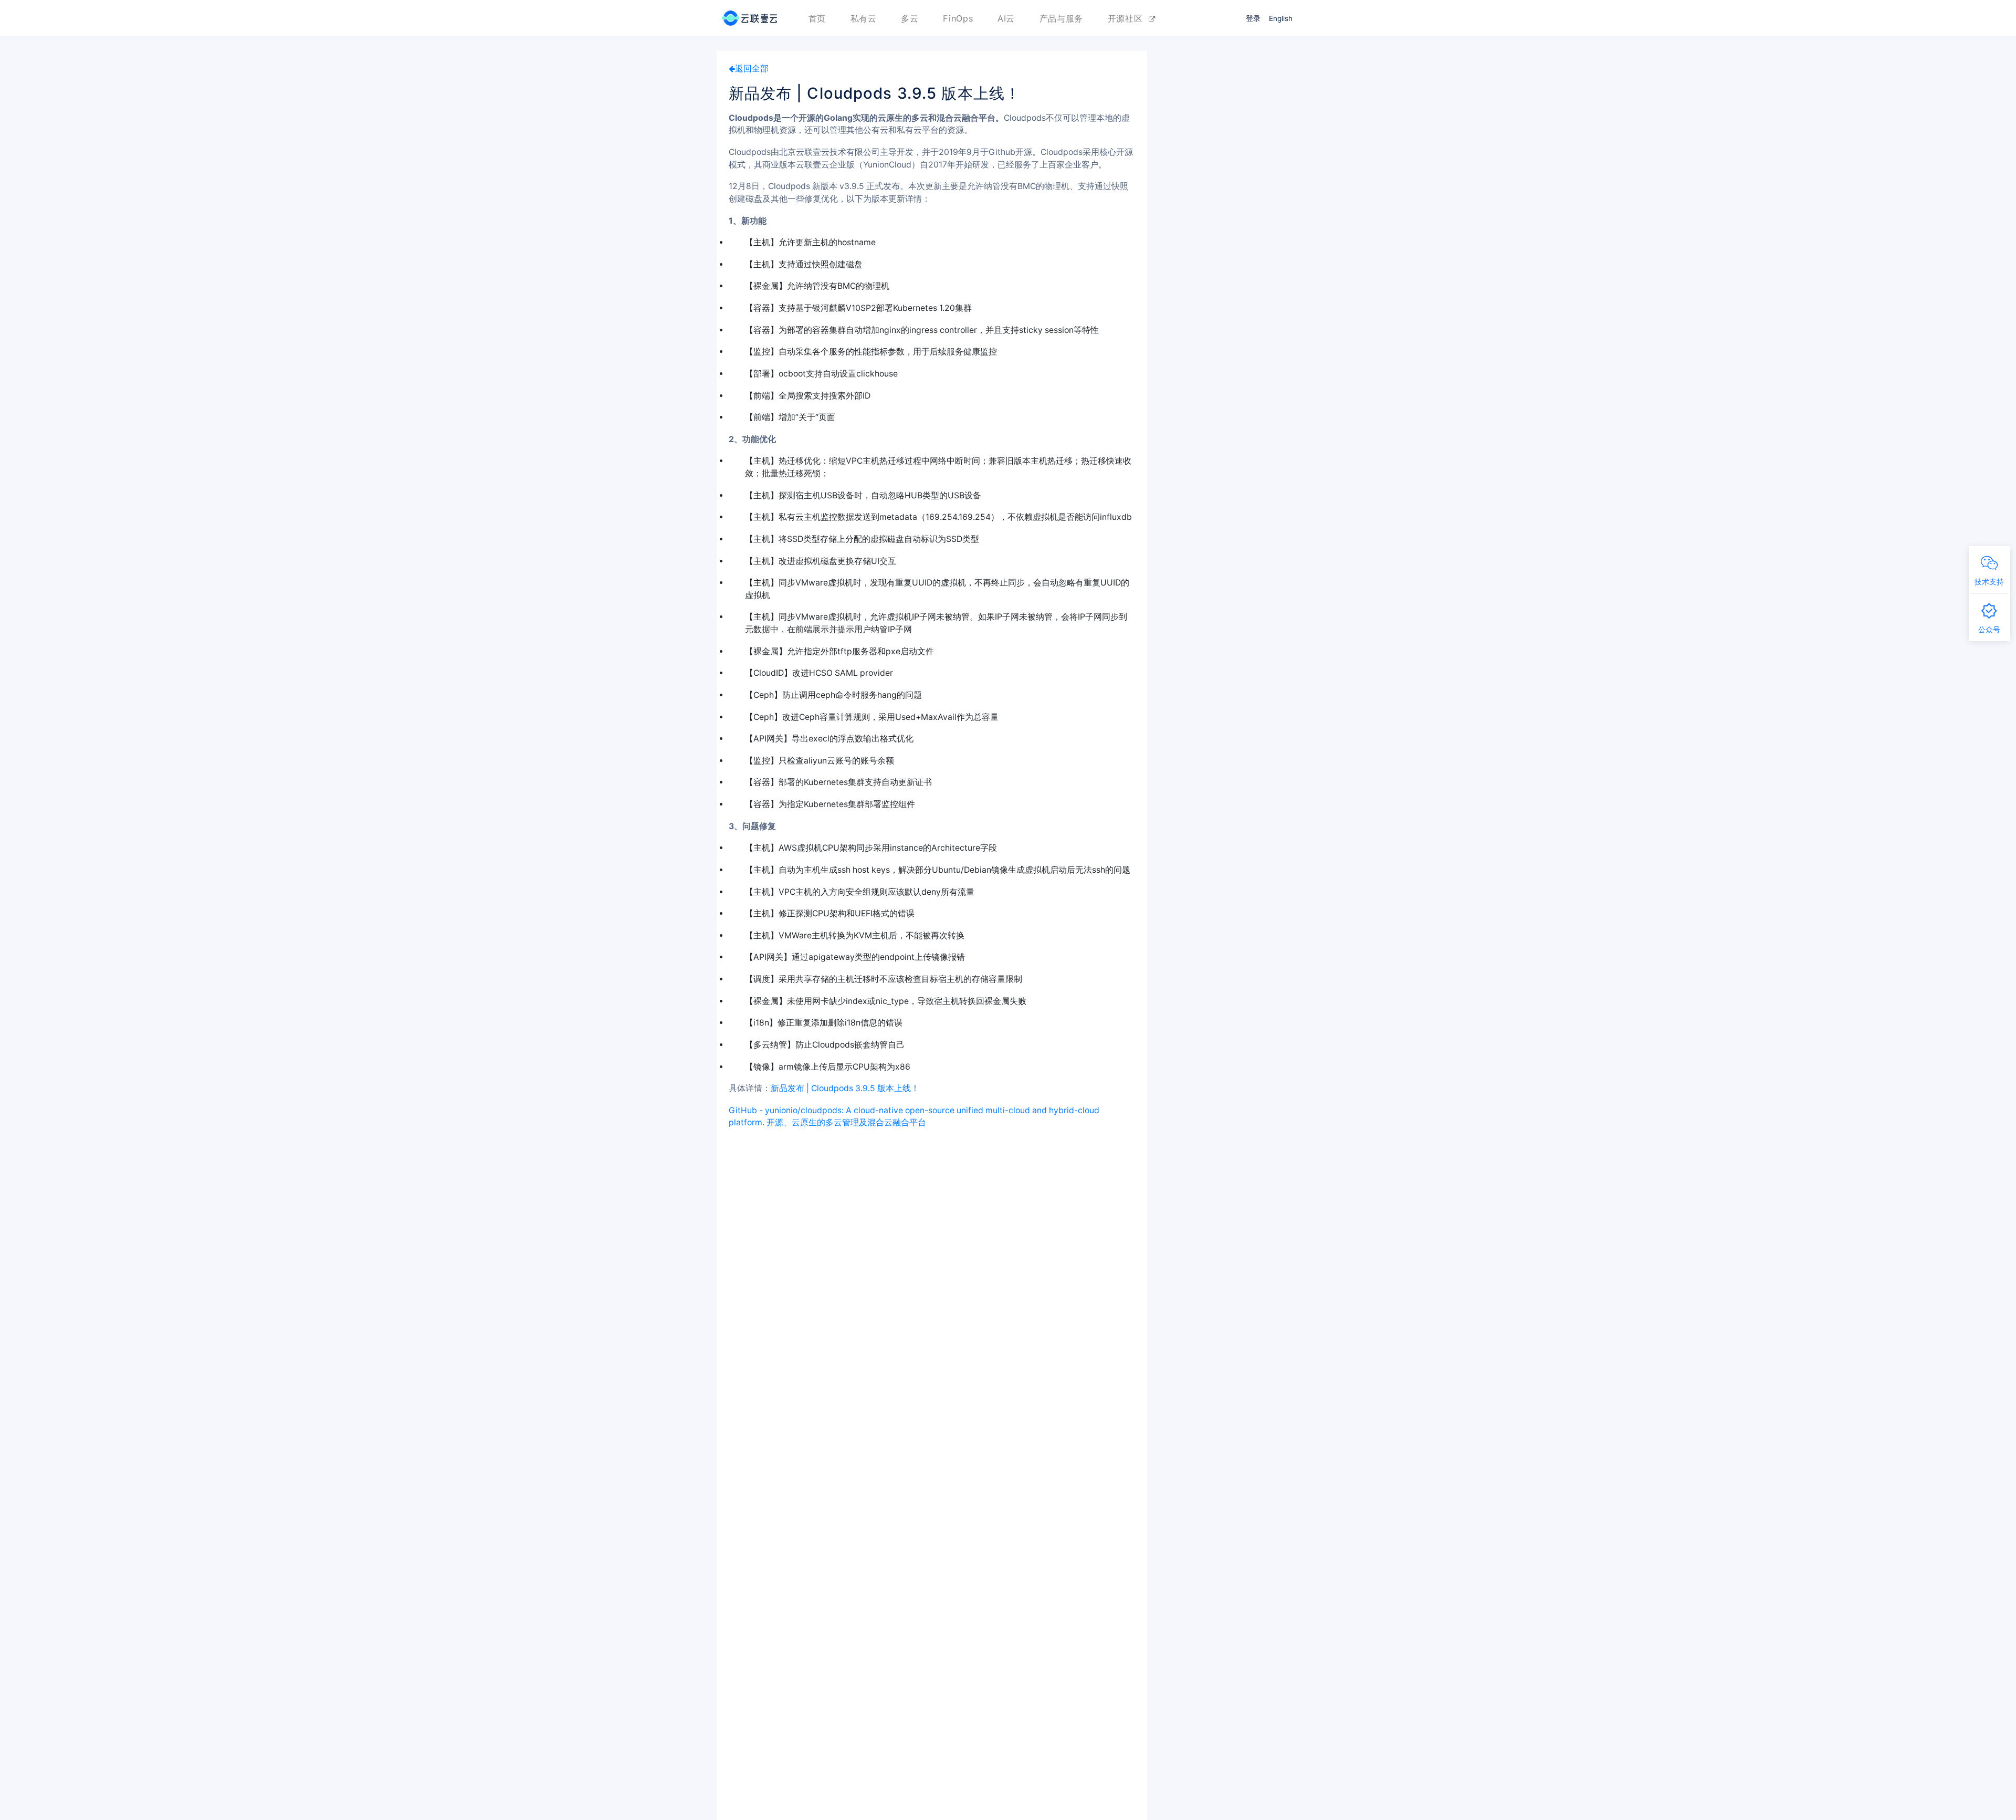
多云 (910, 18)
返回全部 (752, 69)
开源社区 (1128, 18)
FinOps (958, 18)
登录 (1253, 18)
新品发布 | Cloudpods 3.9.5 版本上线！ (845, 1088)
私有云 (864, 18)
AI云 (1006, 18)
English (1281, 18)
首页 (817, 18)
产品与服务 (1061, 18)
